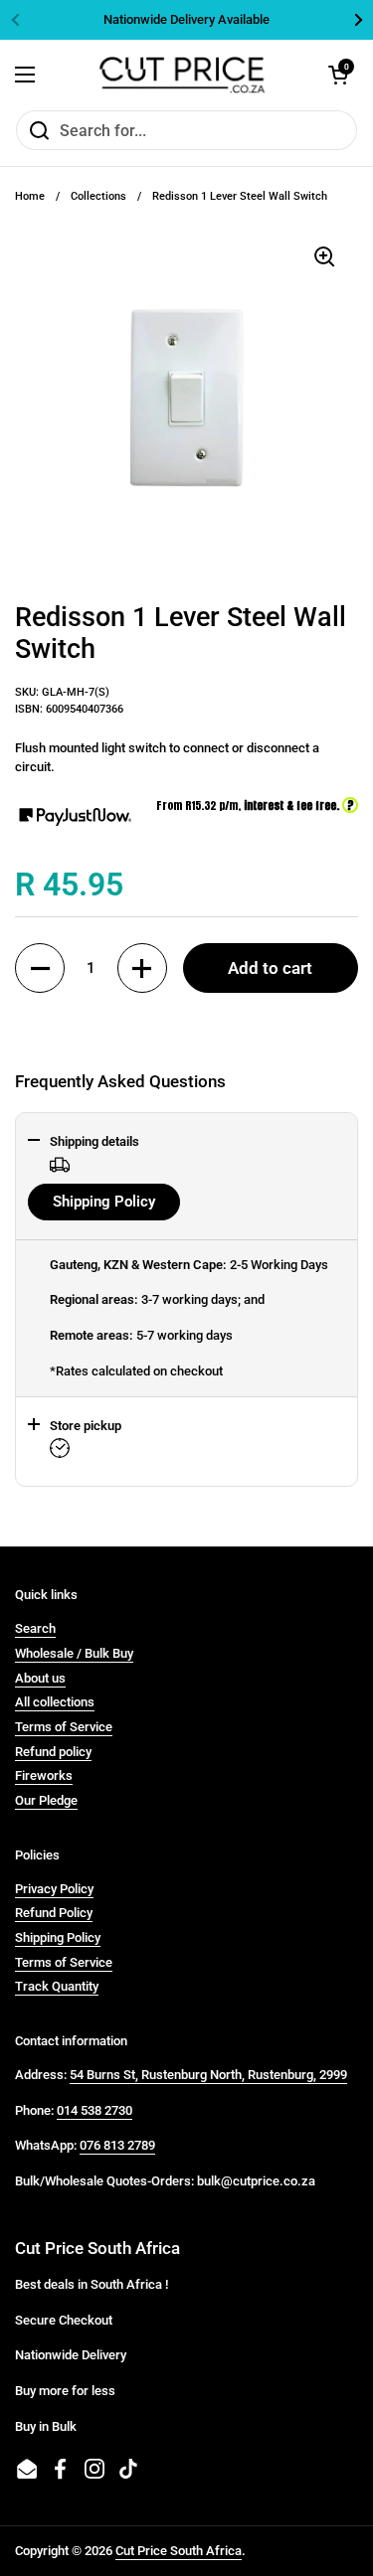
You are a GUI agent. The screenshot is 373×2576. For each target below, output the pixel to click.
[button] (40, 968)
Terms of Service (64, 1727)
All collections (55, 1702)
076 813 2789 (117, 2145)
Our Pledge (46, 1800)
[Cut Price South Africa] (182, 75)
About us (40, 1678)
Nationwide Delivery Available (186, 20)
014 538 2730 (94, 2110)
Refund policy (53, 1752)
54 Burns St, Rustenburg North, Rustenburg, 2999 (208, 2075)
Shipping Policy (104, 1202)
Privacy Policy (54, 1889)
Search (35, 1628)
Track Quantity (57, 1986)
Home (30, 196)
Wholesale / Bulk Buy (74, 1653)
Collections (98, 196)
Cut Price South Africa (179, 2551)
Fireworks (44, 1775)
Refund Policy (54, 1913)
